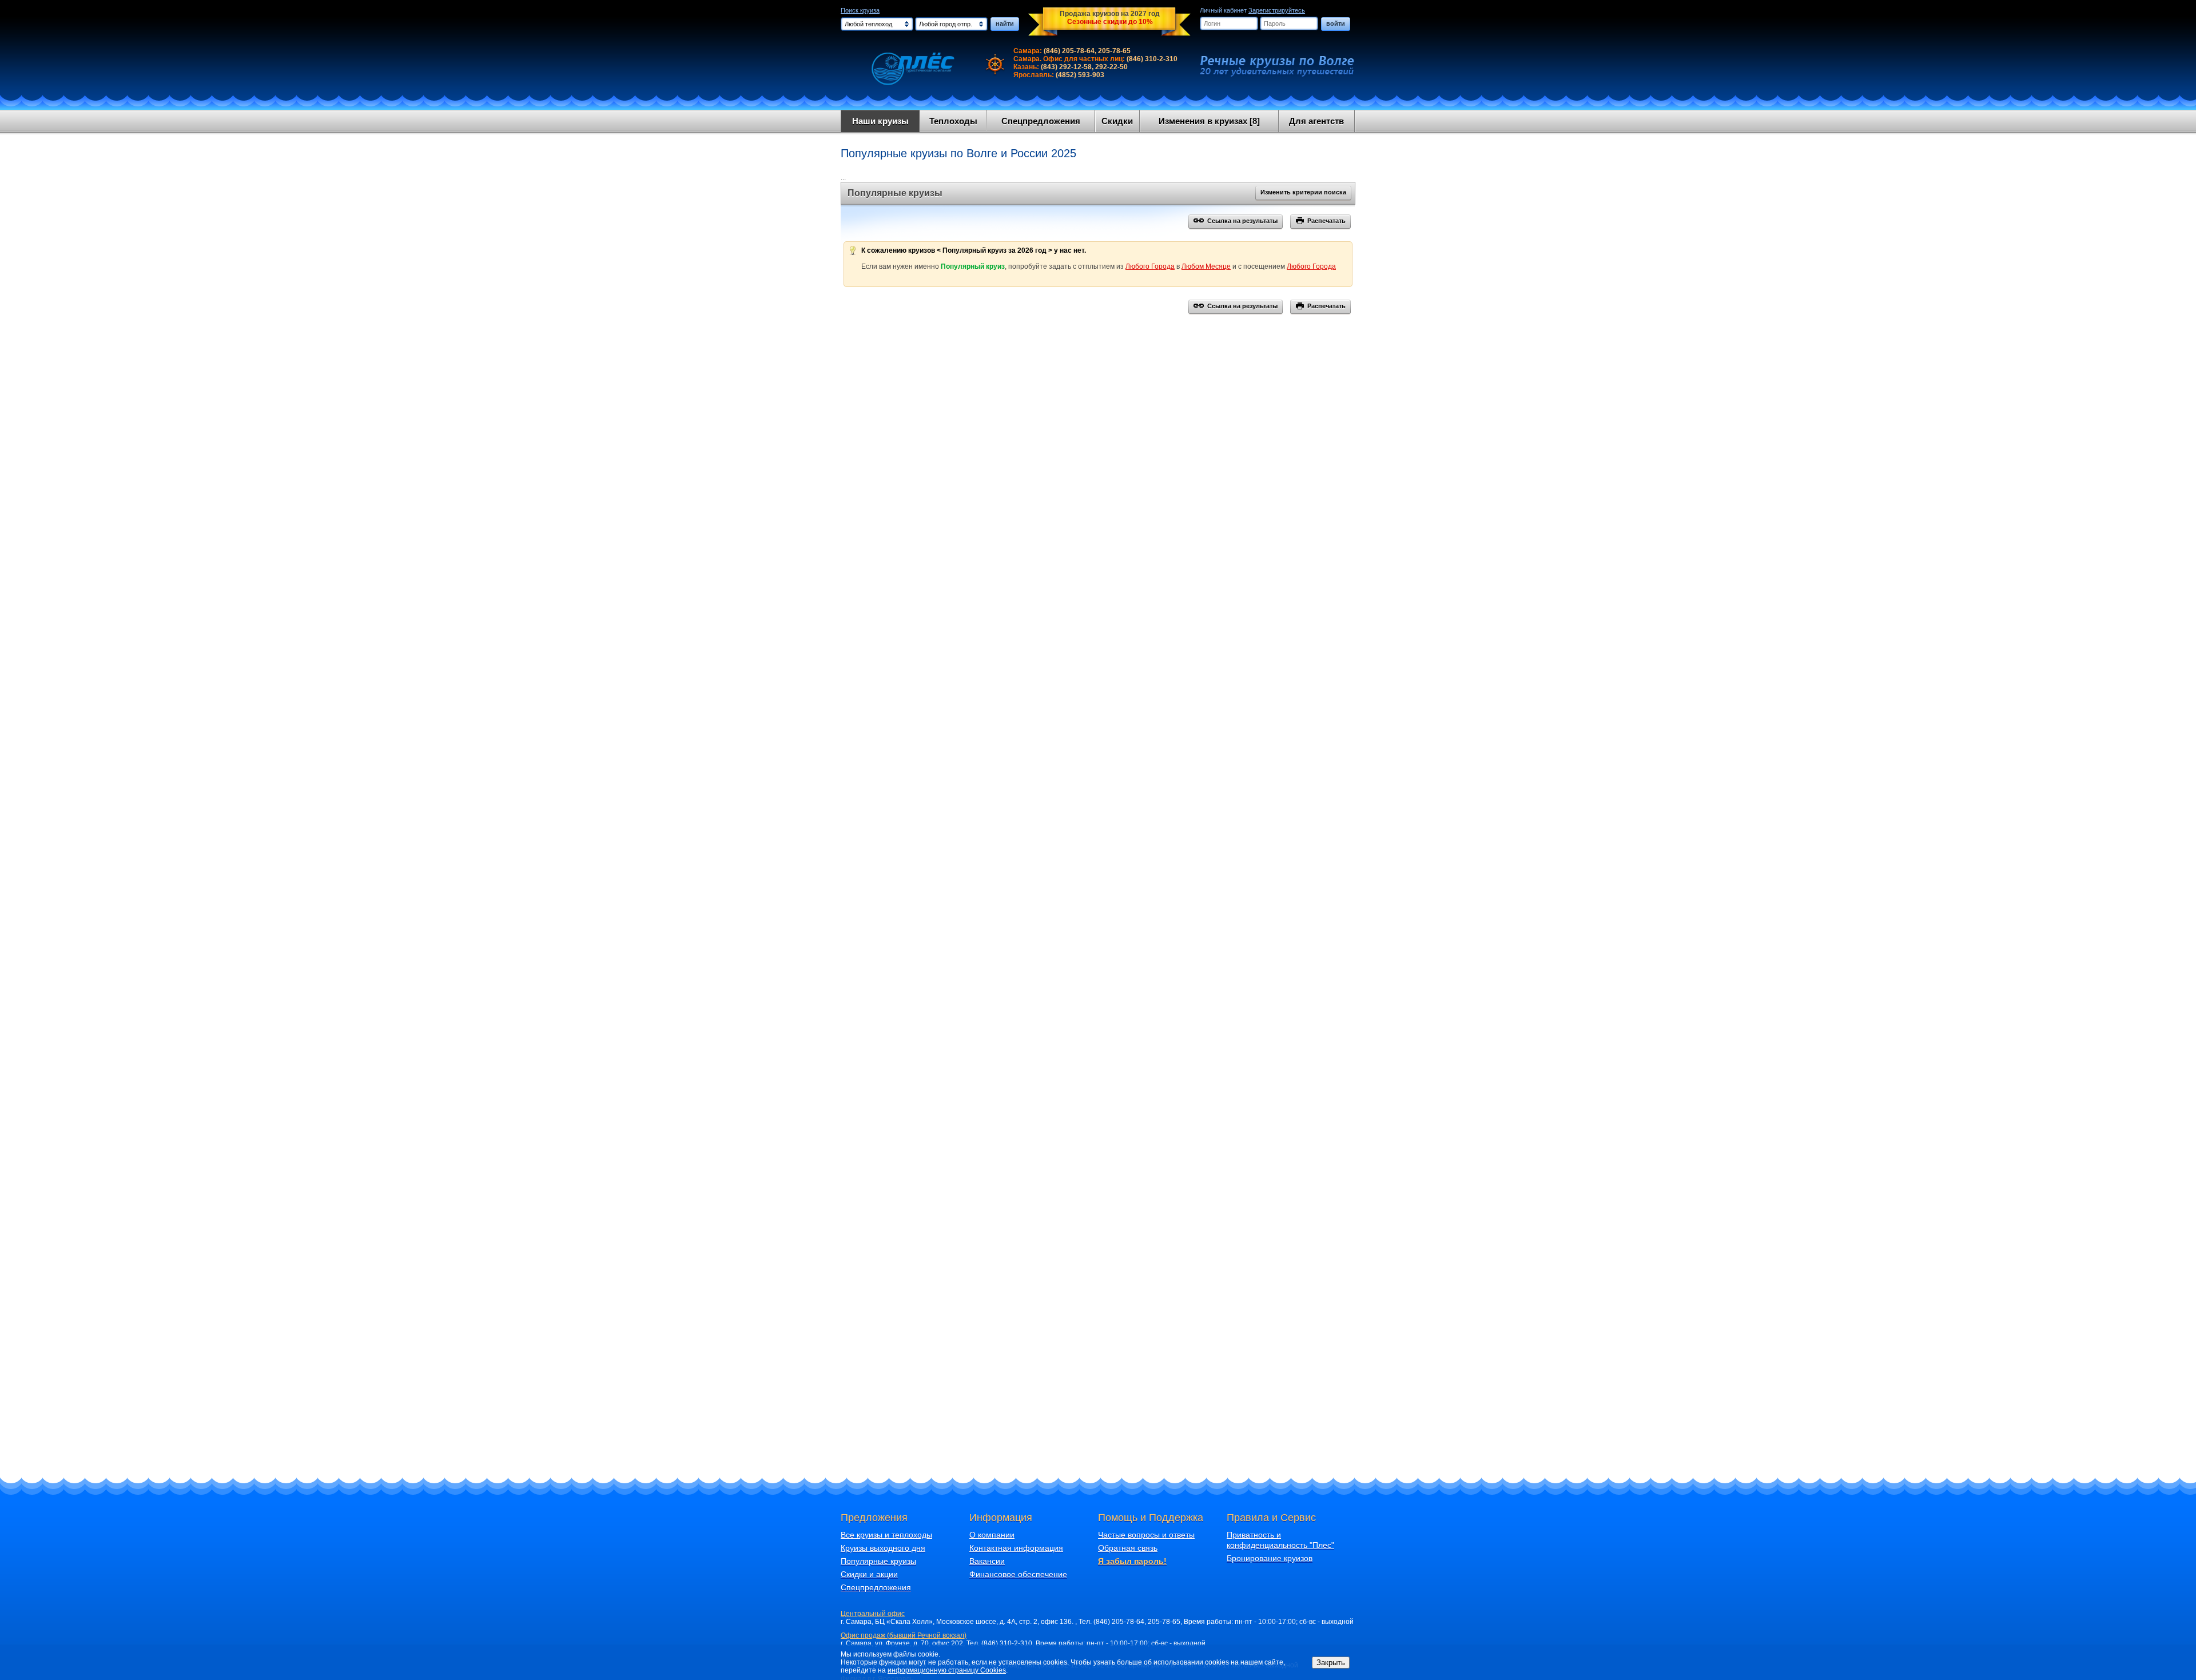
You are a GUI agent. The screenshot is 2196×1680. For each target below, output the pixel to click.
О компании (992, 1535)
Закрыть (1331, 1663)
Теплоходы (953, 121)
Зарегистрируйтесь (1277, 10)
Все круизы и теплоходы (886, 1535)
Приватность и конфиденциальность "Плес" (1280, 1540)
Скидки (1117, 121)
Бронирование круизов (1270, 1558)
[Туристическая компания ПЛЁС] (905, 69)
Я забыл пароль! (1132, 1561)
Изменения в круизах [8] (1209, 121)
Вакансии (987, 1561)
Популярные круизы (878, 1561)
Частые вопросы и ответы (1146, 1535)
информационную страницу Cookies (947, 1670)
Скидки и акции (869, 1574)
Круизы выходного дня (883, 1548)
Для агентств (1316, 121)
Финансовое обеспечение (1018, 1574)
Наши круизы (880, 121)
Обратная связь (1128, 1548)
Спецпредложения (1041, 121)
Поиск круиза (860, 10)
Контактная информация (1016, 1548)
